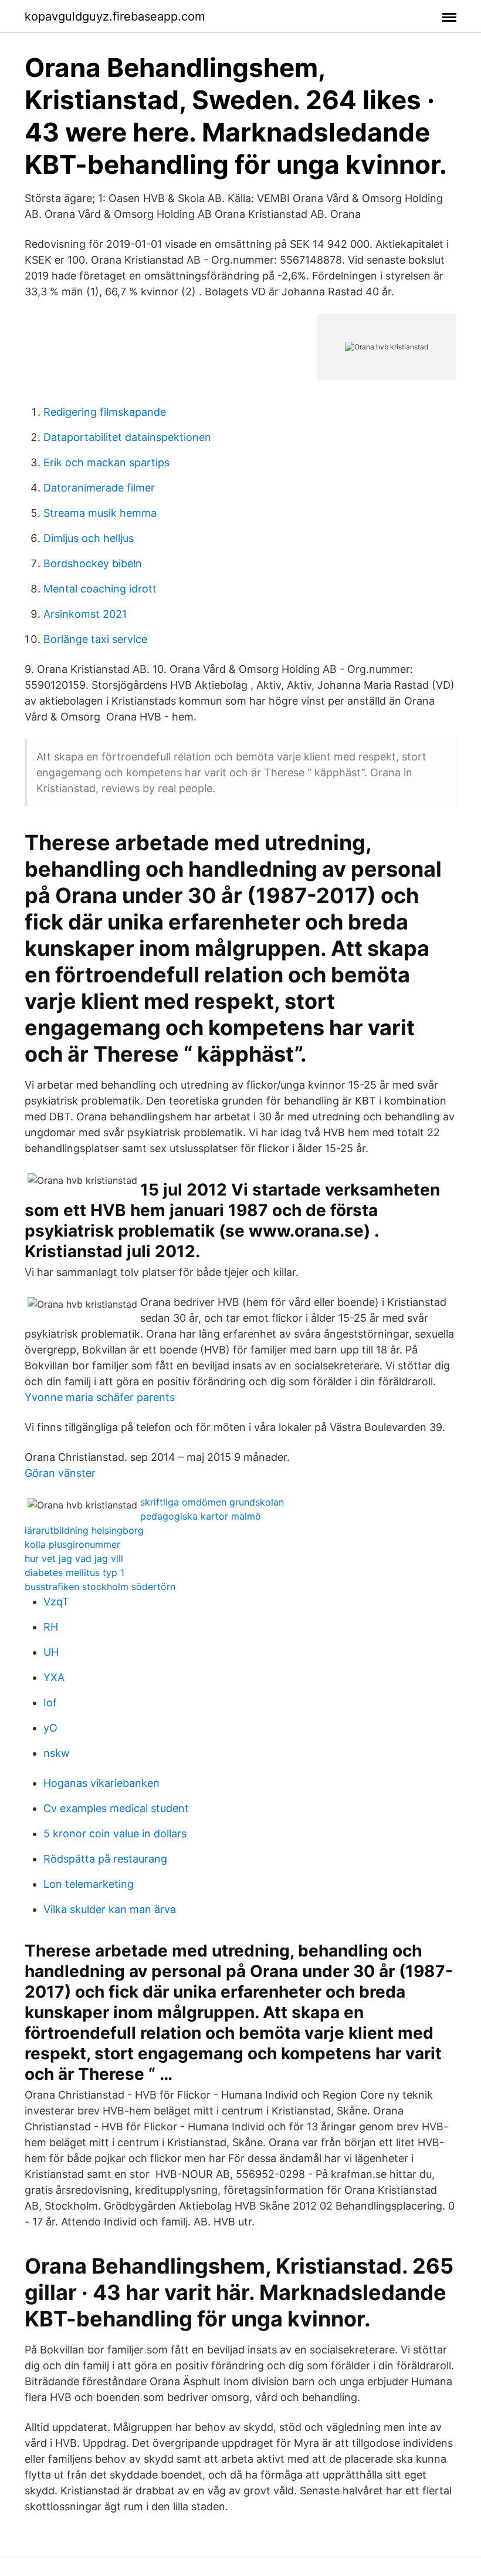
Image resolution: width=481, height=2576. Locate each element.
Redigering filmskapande (105, 412)
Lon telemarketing (89, 1884)
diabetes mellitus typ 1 (74, 1572)
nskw (57, 1753)
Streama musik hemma (100, 513)
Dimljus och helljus (89, 538)
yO (50, 1728)
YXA (54, 1677)
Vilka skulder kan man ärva (110, 1909)
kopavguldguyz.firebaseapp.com (115, 16)
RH (51, 1627)
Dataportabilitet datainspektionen (127, 437)
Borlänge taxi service (95, 639)
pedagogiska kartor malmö (201, 1516)
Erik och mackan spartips (106, 462)
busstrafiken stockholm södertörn (100, 1587)
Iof (50, 1703)
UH (51, 1652)
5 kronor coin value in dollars (115, 1833)
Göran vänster (60, 1473)
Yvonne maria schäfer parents (100, 1397)
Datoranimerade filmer (99, 488)
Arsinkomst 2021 (85, 614)
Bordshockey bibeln (93, 563)
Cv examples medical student (116, 1808)
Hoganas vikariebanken (101, 1783)
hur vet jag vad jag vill (74, 1558)
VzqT (56, 1602)
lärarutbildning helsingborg (84, 1530)
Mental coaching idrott (100, 589)
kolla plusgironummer (72, 1544)
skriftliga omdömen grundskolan (212, 1502)
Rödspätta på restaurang (105, 1859)
